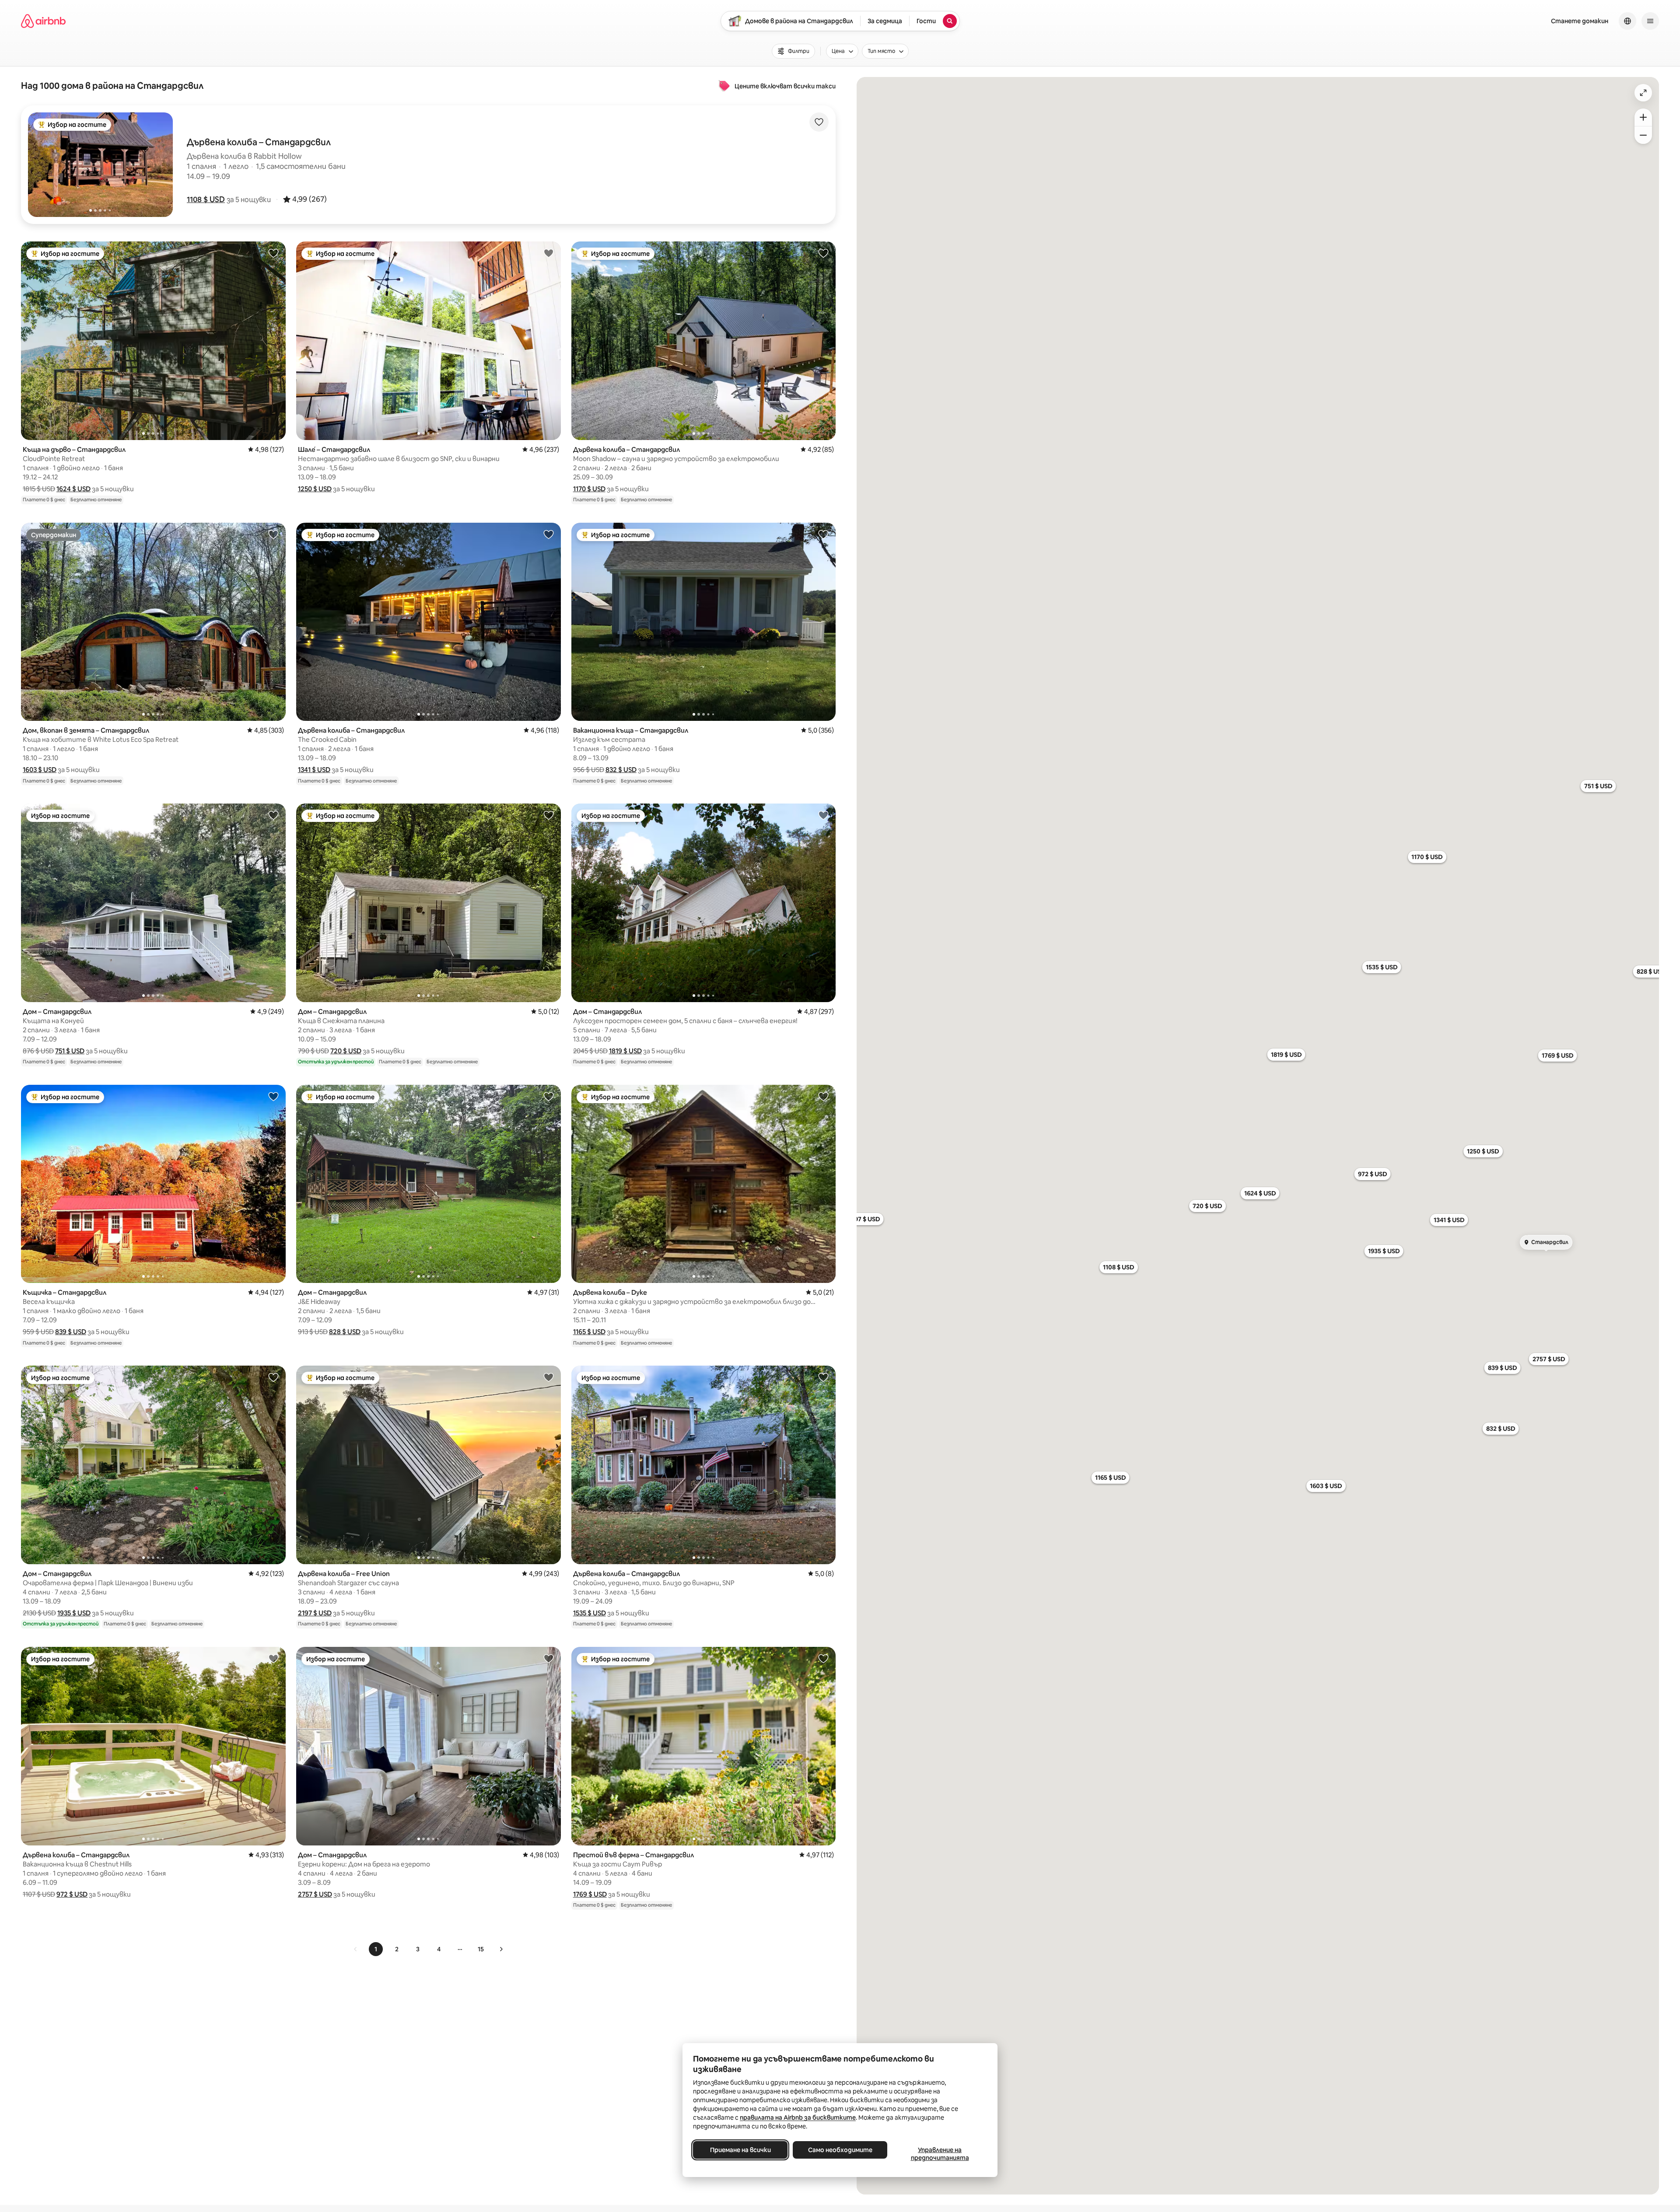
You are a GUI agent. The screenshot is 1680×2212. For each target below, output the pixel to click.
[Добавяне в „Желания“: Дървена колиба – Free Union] (549, 1377)
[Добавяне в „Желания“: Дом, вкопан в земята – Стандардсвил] (273, 534)
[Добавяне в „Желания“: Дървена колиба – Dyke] (823, 1096)
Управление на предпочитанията (940, 2154)
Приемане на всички (740, 2150)
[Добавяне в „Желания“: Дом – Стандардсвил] (273, 815)
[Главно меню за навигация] (1650, 21)
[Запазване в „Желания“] (819, 122)
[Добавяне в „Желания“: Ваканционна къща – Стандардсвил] (823, 534)
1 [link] (376, 1949)
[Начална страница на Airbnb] (43, 21)
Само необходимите (840, 2150)
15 (481, 1949)
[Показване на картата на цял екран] (1643, 93)
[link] (356, 1949)
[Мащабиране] (1643, 117)
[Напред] (501, 1949)
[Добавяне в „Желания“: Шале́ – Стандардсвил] (549, 253)
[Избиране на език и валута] (1627, 21)
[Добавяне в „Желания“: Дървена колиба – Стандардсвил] (823, 253)
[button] (206, 199)
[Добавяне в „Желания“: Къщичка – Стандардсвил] (273, 1096)
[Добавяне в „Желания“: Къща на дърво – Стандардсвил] (273, 253)
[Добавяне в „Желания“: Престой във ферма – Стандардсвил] (823, 1658)
